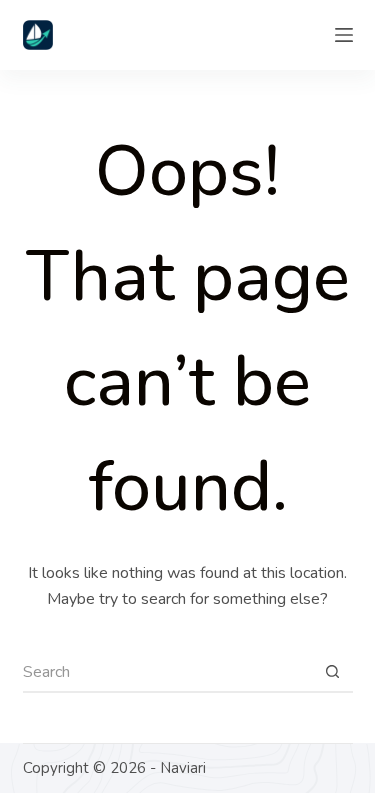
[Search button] (333, 673)
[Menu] (344, 35)
